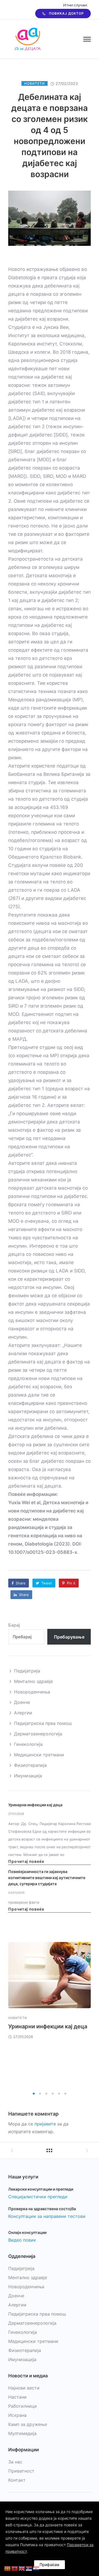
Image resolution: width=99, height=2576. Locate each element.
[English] (22, 2568)
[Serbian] (29, 2568)
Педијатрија (27, 1671)
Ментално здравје (33, 1681)
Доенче (22, 1702)
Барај (14, 1625)
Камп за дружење (28, 2424)
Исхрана (17, 2415)
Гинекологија (28, 1744)
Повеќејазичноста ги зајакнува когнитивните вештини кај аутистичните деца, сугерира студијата (47, 1878)
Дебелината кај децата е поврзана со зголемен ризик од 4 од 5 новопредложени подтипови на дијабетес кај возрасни (50, 135)
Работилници (23, 2406)
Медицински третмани (39, 1755)
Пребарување (69, 1637)
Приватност (21, 2471)
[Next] (91, 2015)
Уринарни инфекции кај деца (35, 1805)
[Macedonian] (8, 2568)
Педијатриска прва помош (43, 1723)
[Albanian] (15, 2568)
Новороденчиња (32, 1692)
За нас (15, 2462)
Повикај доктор (66, 13)
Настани (17, 2397)
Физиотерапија (30, 1765)
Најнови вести (24, 2388)
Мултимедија (22, 2433)
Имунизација (28, 1776)
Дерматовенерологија (38, 1734)
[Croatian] (36, 2568)
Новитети (35, 83)
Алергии (23, 1713)
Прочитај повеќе (26, 1861)
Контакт (17, 2480)
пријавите (45, 2124)
